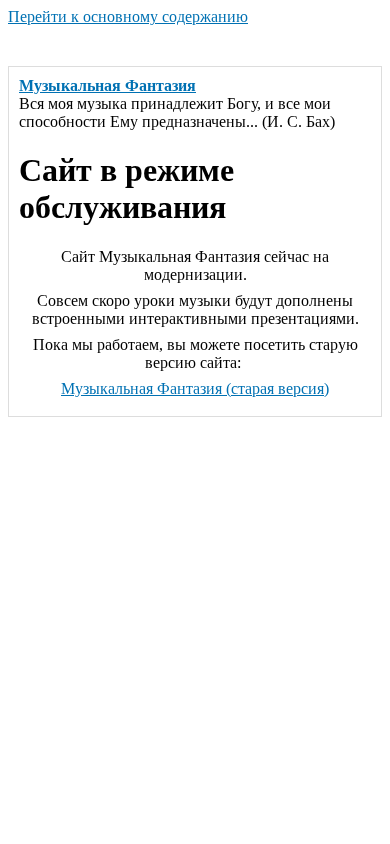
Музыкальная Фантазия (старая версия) (195, 388)
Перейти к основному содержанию (128, 16)
